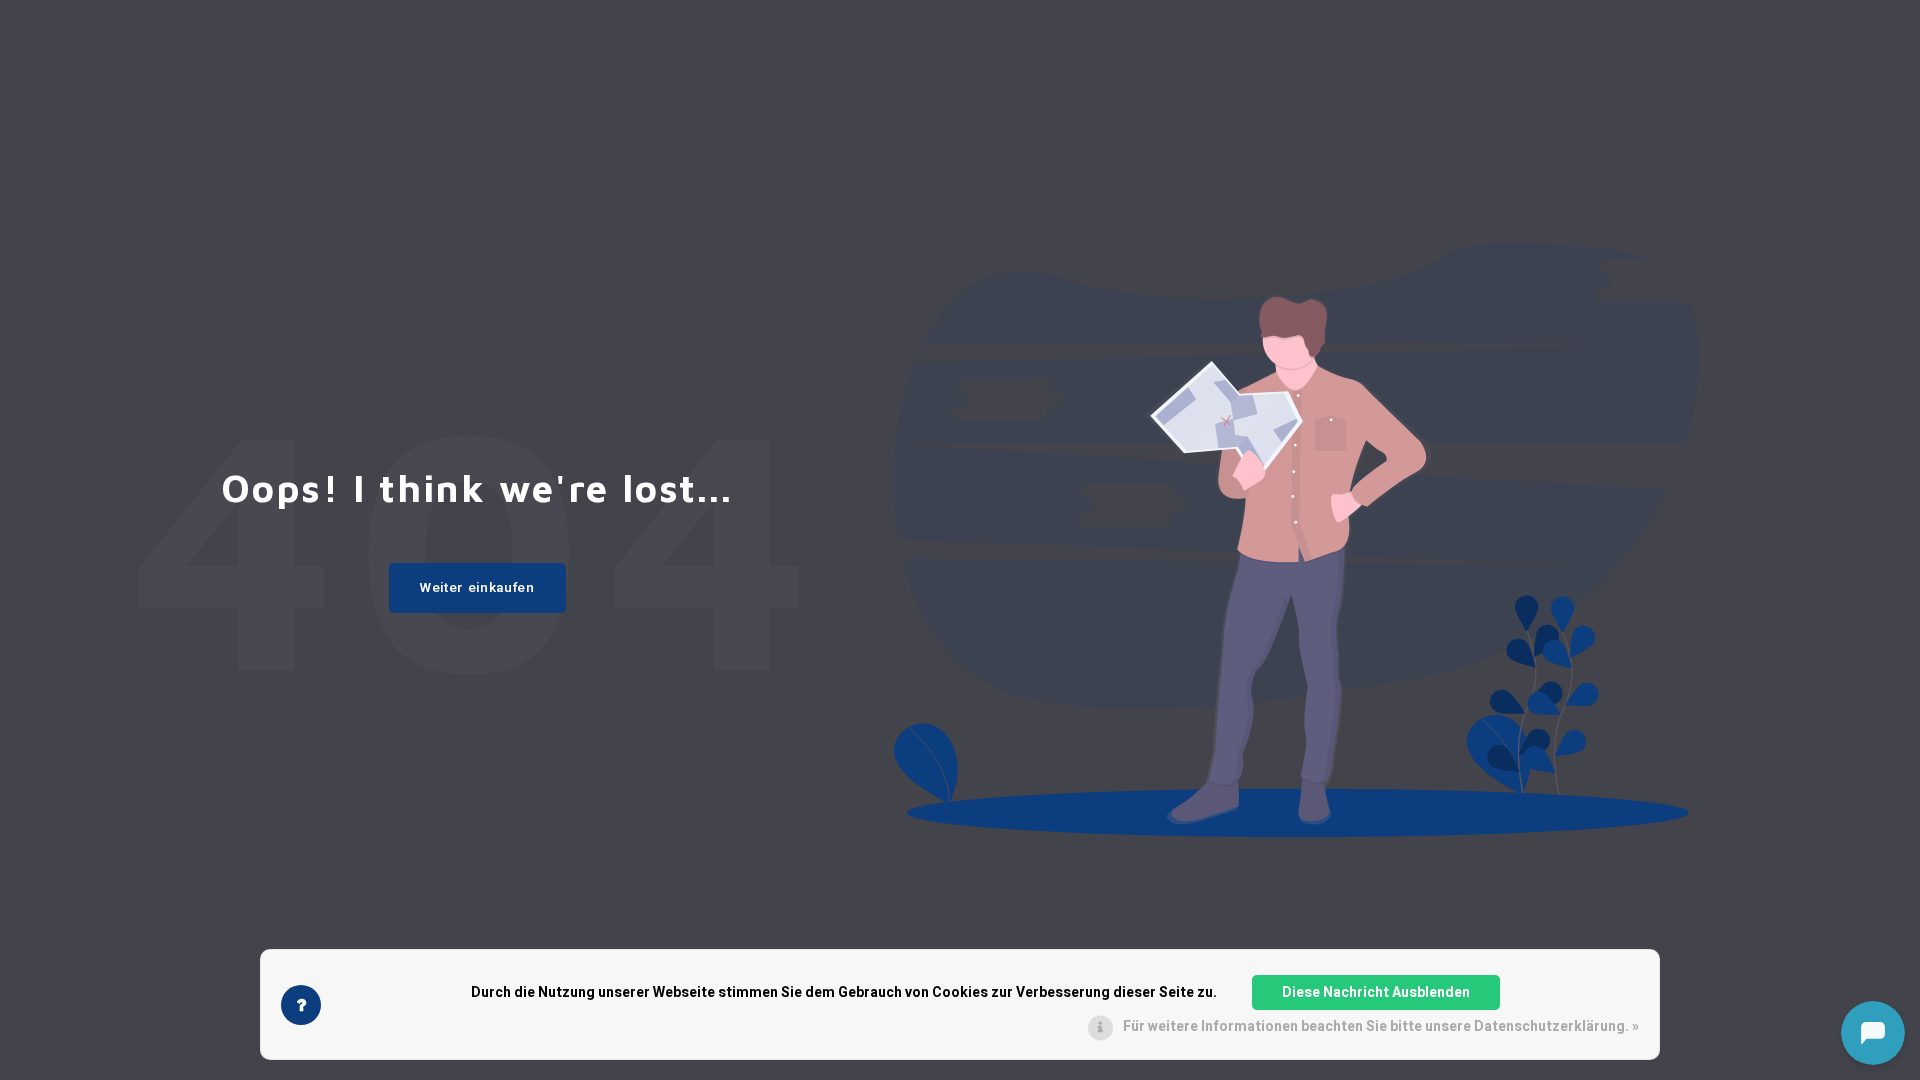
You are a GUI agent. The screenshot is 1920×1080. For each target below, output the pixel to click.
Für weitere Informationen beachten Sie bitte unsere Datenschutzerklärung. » (1381, 1026)
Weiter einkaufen (477, 588)
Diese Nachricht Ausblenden (1376, 992)
